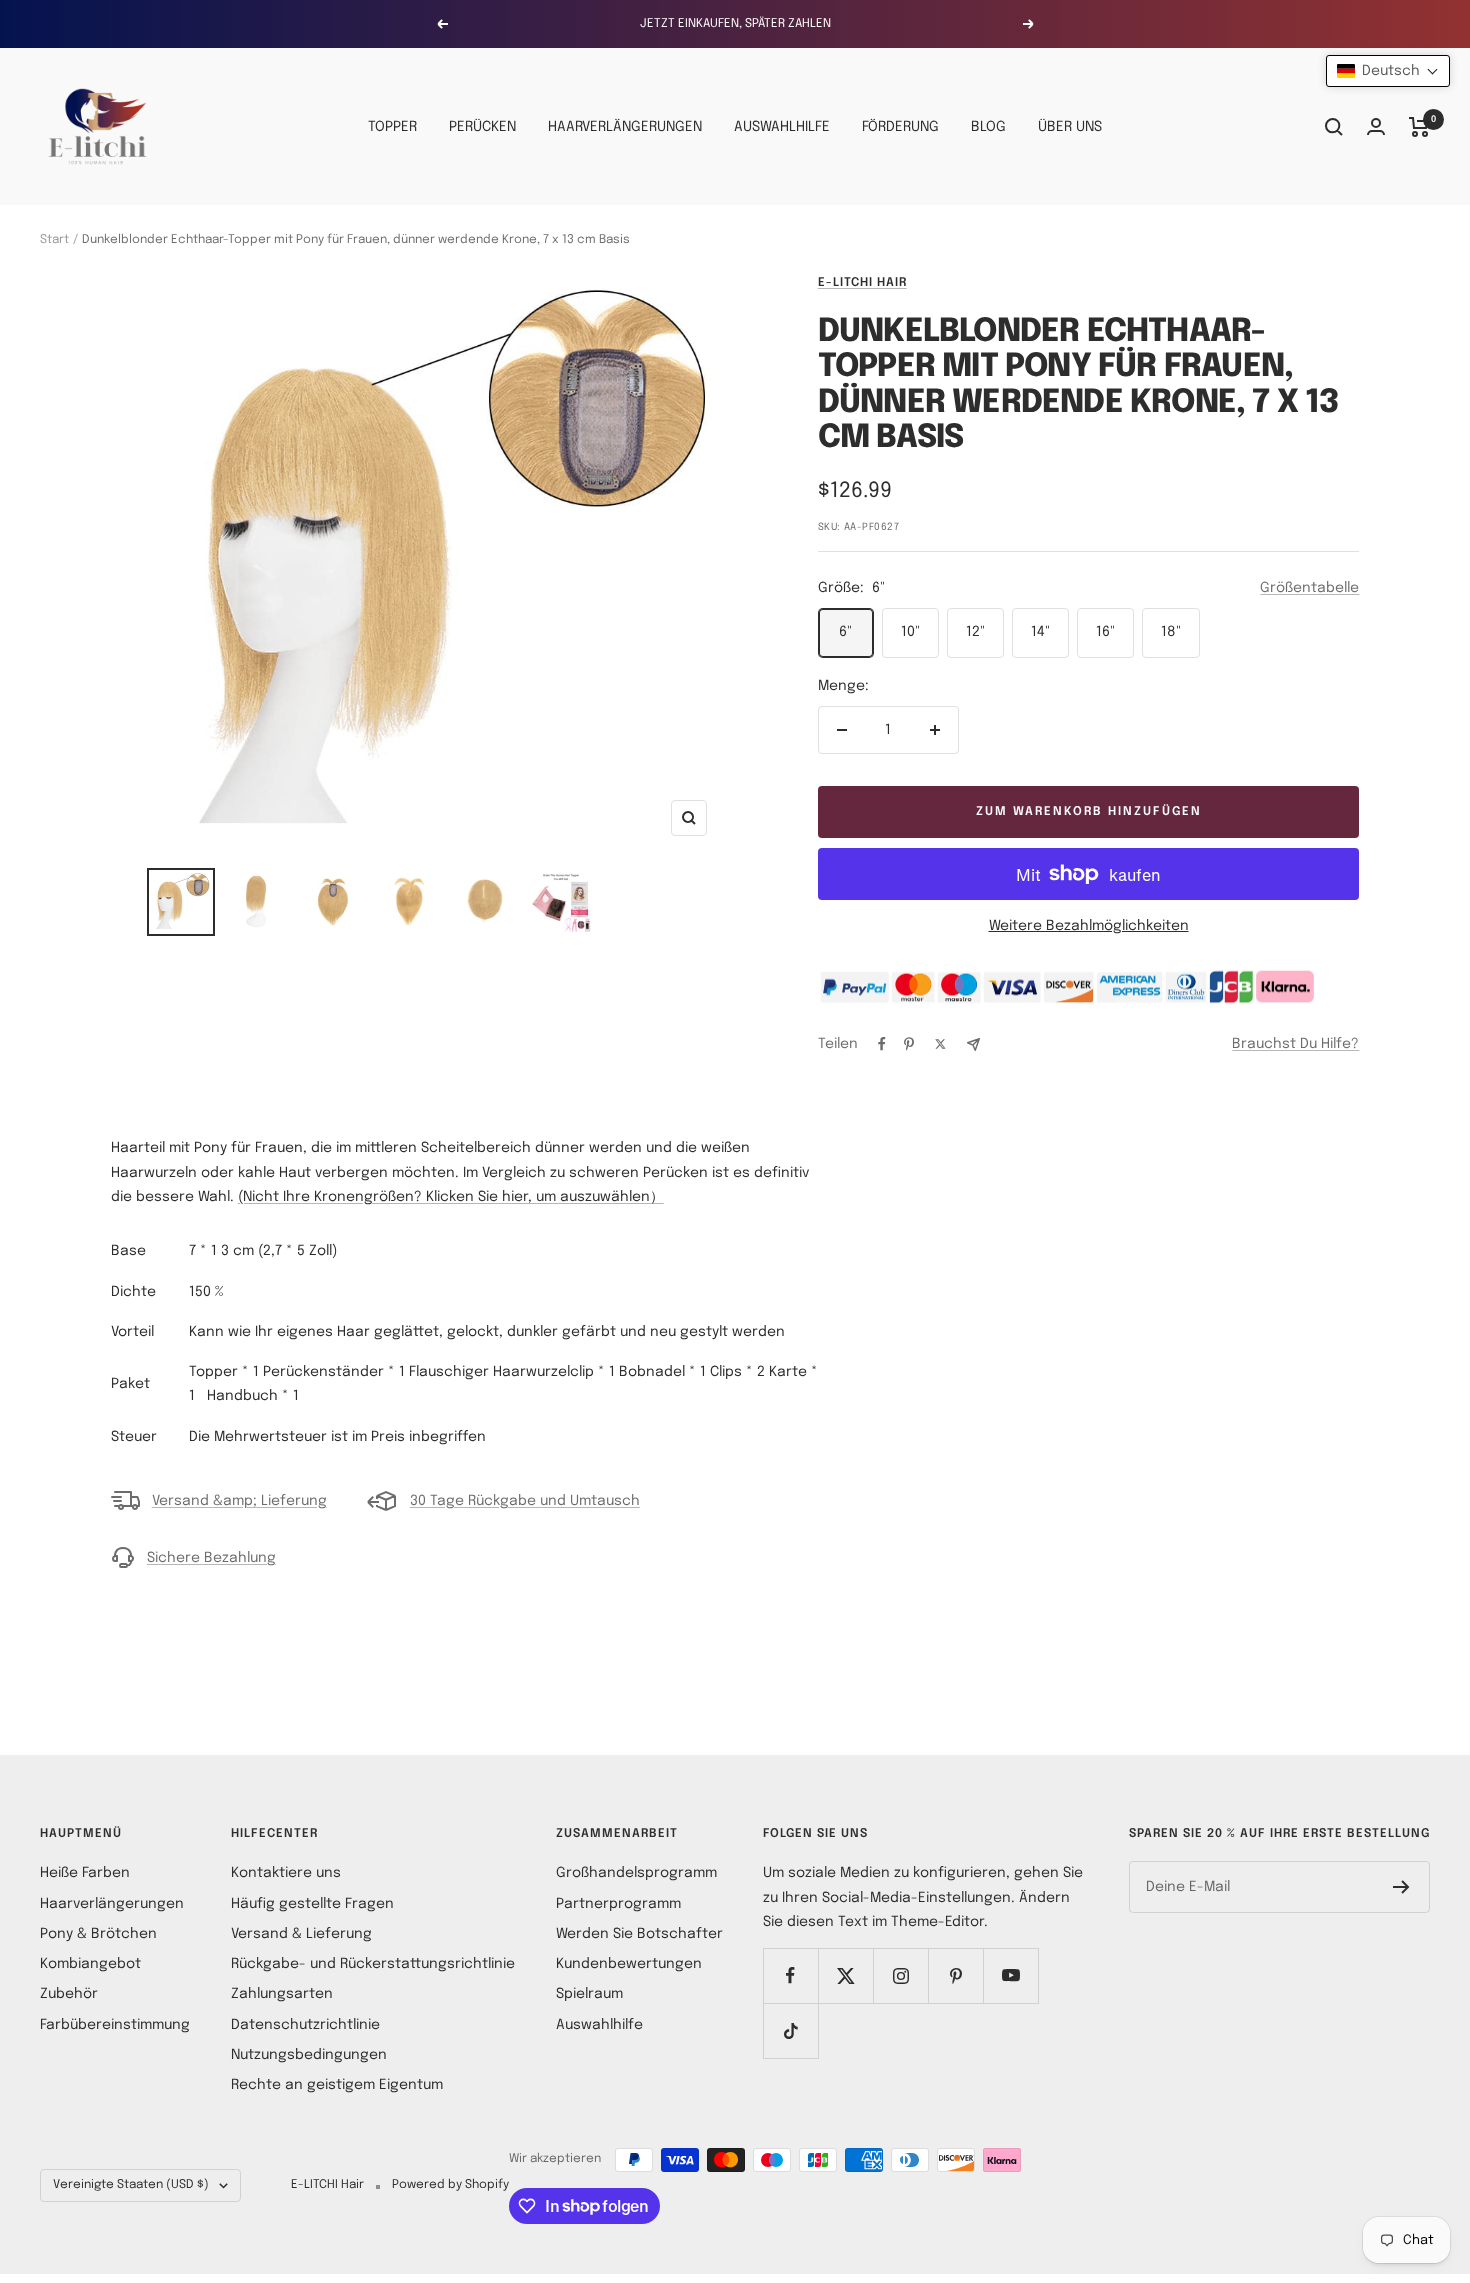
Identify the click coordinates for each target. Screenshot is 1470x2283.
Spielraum (589, 1994)
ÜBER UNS (1070, 127)
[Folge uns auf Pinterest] (955, 1975)
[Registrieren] (1401, 1887)
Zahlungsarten (282, 1994)
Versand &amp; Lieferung (239, 1501)
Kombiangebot (90, 1964)
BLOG (988, 127)
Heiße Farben (85, 1873)
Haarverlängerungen (112, 1904)
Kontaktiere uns (286, 1873)
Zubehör (69, 1994)
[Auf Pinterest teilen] (909, 1044)
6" (845, 632)
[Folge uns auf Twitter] (845, 1975)
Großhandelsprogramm (636, 1873)
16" (1105, 632)
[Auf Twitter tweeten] (940, 1044)
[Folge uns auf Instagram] (900, 1975)
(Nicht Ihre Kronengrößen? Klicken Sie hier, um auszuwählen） (451, 1197)
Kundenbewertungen (629, 1964)
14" (1040, 632)
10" (910, 632)
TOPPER (392, 127)
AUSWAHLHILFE (782, 127)
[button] (1388, 71)
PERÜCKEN (482, 127)
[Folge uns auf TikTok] (790, 2030)
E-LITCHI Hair (862, 283)
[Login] (1376, 126)
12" (975, 632)
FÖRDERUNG (900, 127)
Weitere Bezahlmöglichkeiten (1089, 926)
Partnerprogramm (618, 1904)
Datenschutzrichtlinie (305, 2025)
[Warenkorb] (1419, 127)
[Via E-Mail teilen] (973, 1044)
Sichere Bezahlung (211, 1558)
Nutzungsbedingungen (309, 2055)
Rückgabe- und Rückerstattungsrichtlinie (373, 1964)
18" (1171, 632)
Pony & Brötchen (98, 1934)
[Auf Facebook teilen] (882, 1044)
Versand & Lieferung (301, 1934)
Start (54, 240)
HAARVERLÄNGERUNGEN (625, 127)
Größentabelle (1309, 588)
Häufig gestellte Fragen (312, 1904)
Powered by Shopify (450, 2185)
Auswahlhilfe (599, 2025)
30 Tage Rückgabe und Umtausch (525, 1501)
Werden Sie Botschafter (639, 1934)
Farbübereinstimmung (115, 2025)
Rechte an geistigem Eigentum (337, 2085)
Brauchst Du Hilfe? (1295, 1044)
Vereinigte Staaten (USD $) (131, 2185)
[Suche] (1334, 127)
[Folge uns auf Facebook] (790, 1975)
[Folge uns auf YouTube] (1010, 1975)
